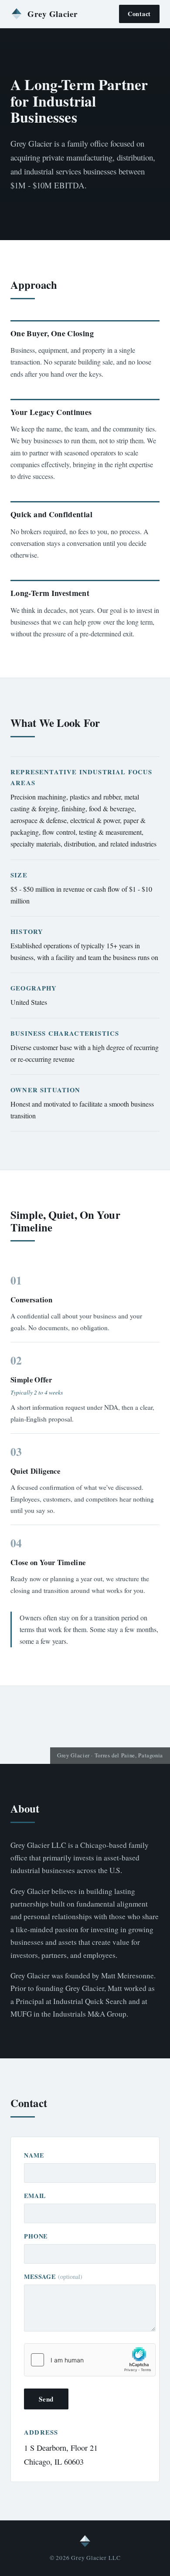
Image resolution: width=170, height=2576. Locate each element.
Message (53, 2277)
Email (35, 2196)
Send (46, 2399)
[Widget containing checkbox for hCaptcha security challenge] (90, 2360)
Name (34, 2155)
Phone (36, 2236)
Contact (139, 14)
